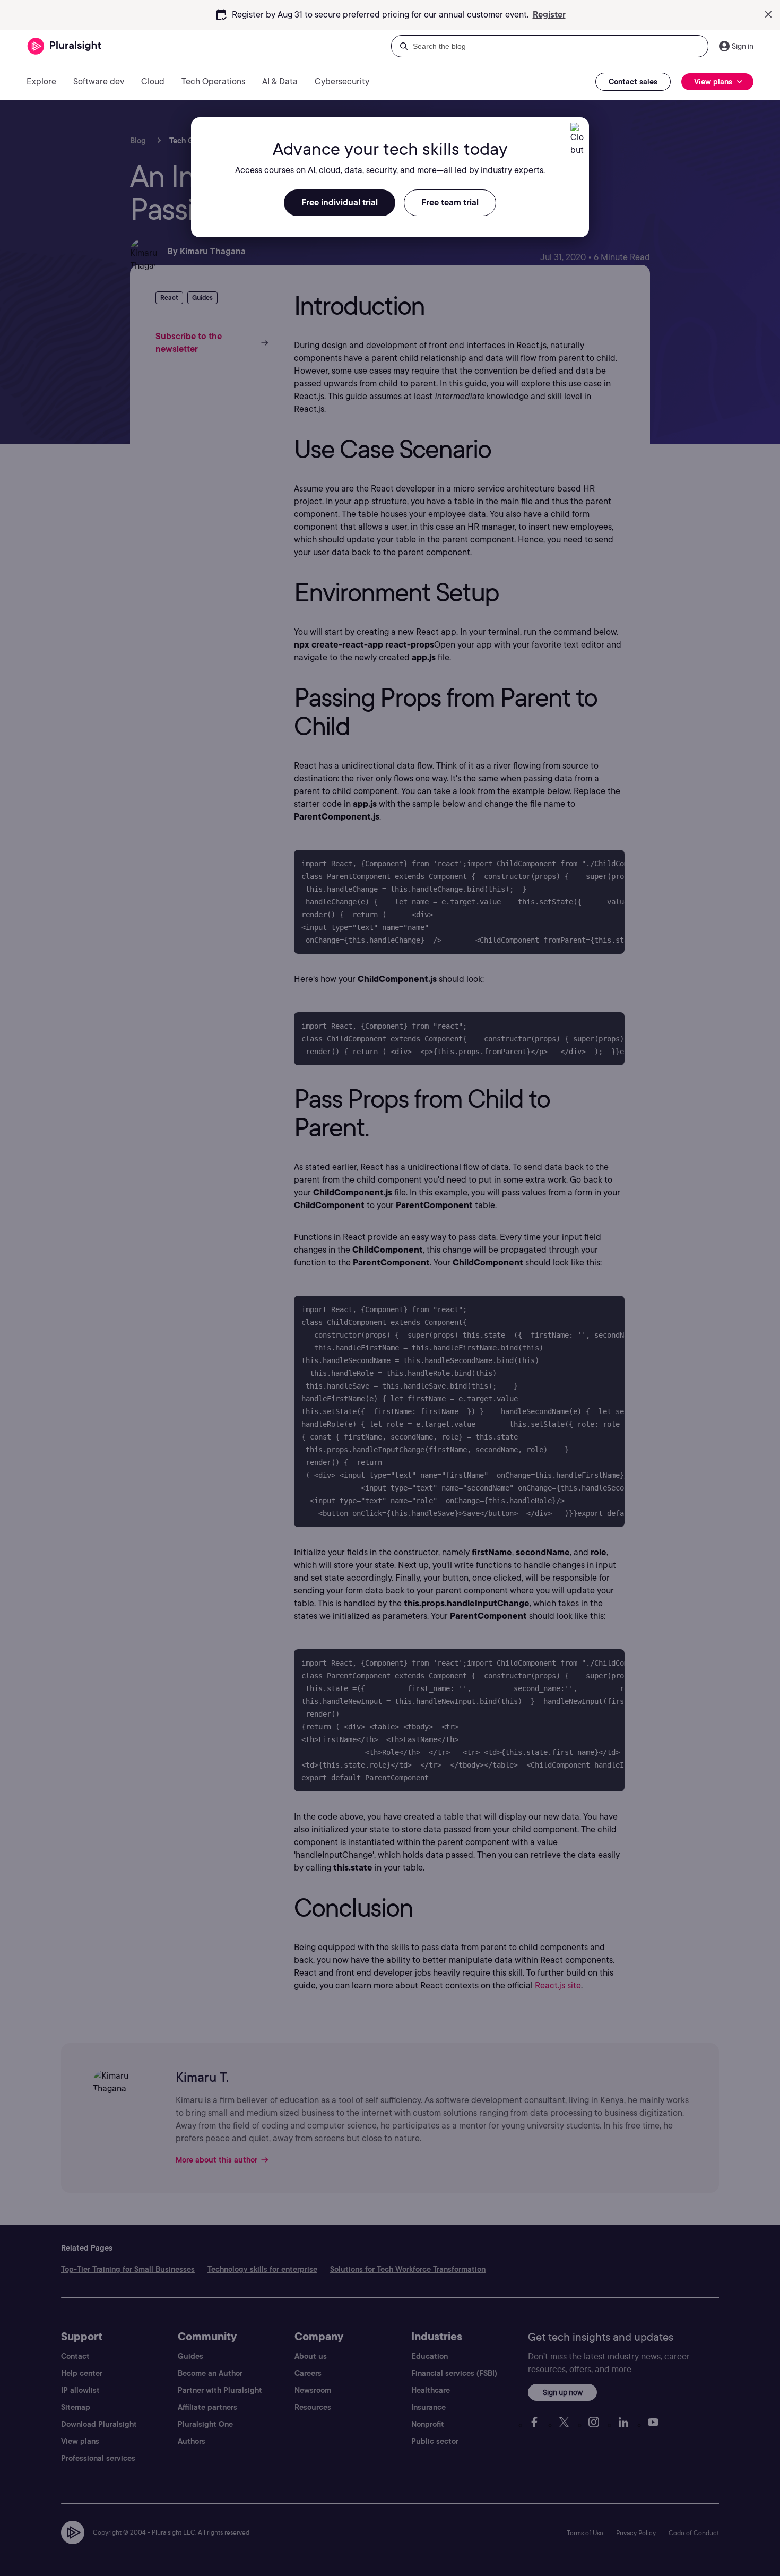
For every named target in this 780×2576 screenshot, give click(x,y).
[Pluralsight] (64, 46)
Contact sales (633, 82)
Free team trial (450, 203)
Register (549, 15)
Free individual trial (340, 203)
